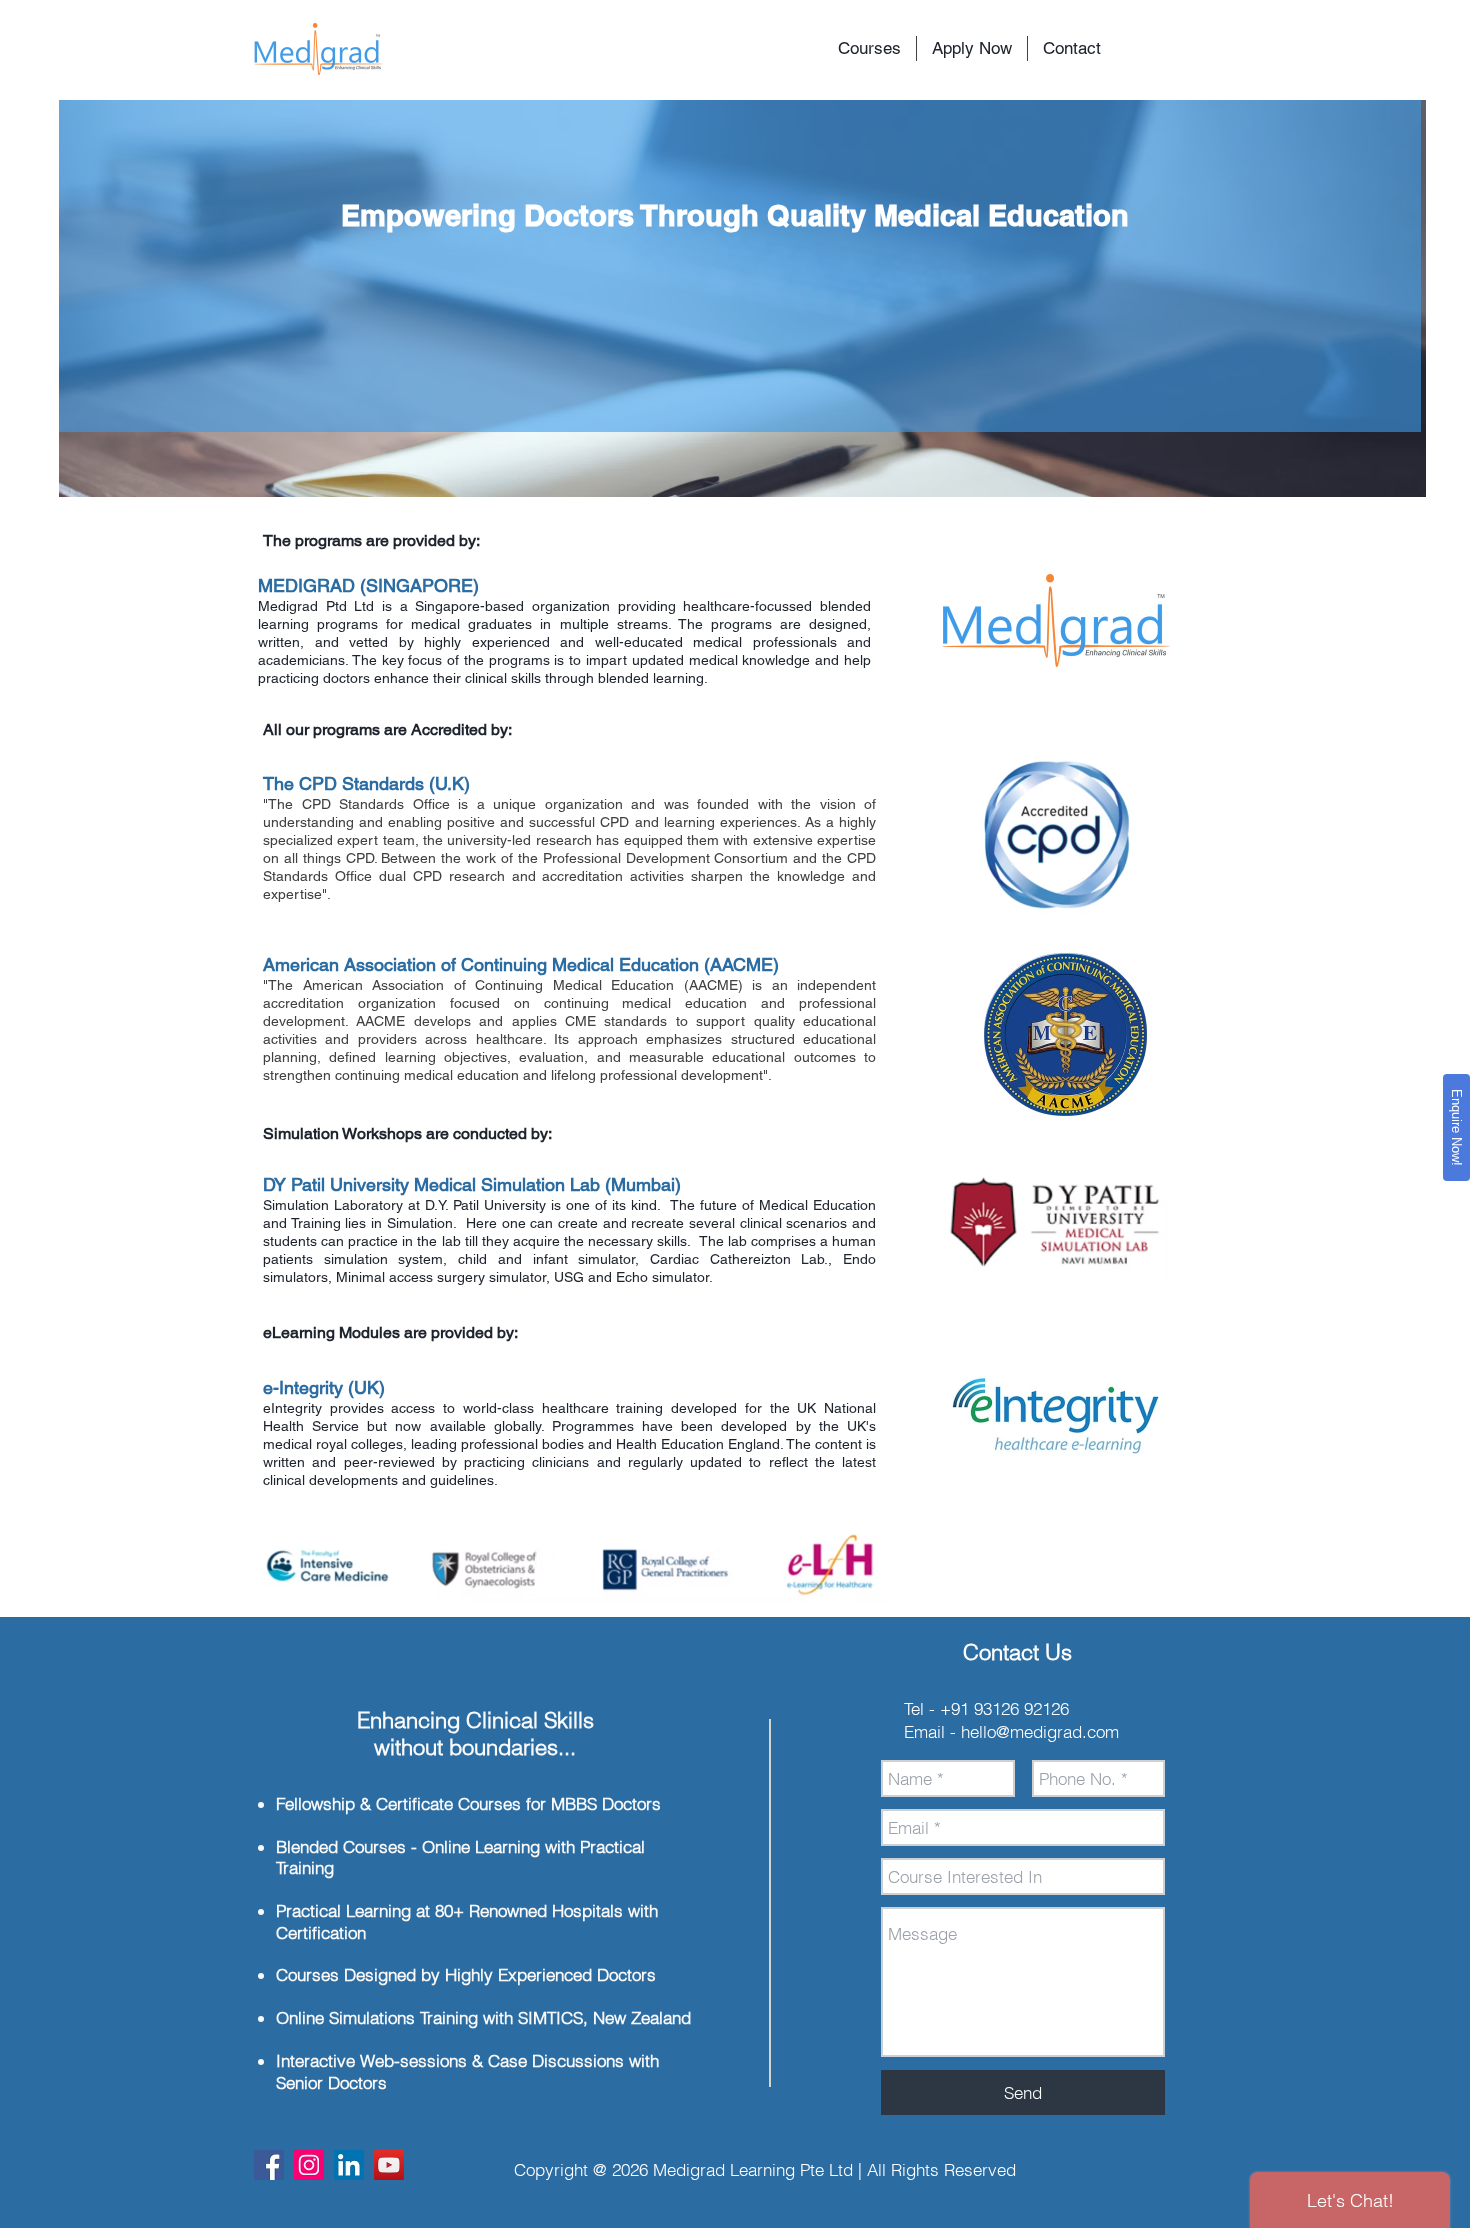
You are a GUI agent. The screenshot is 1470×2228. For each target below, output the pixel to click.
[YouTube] (389, 2165)
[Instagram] (309, 2165)
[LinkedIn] (349, 2165)
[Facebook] (269, 2165)
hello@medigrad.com (1040, 1731)
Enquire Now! (1456, 1127)
